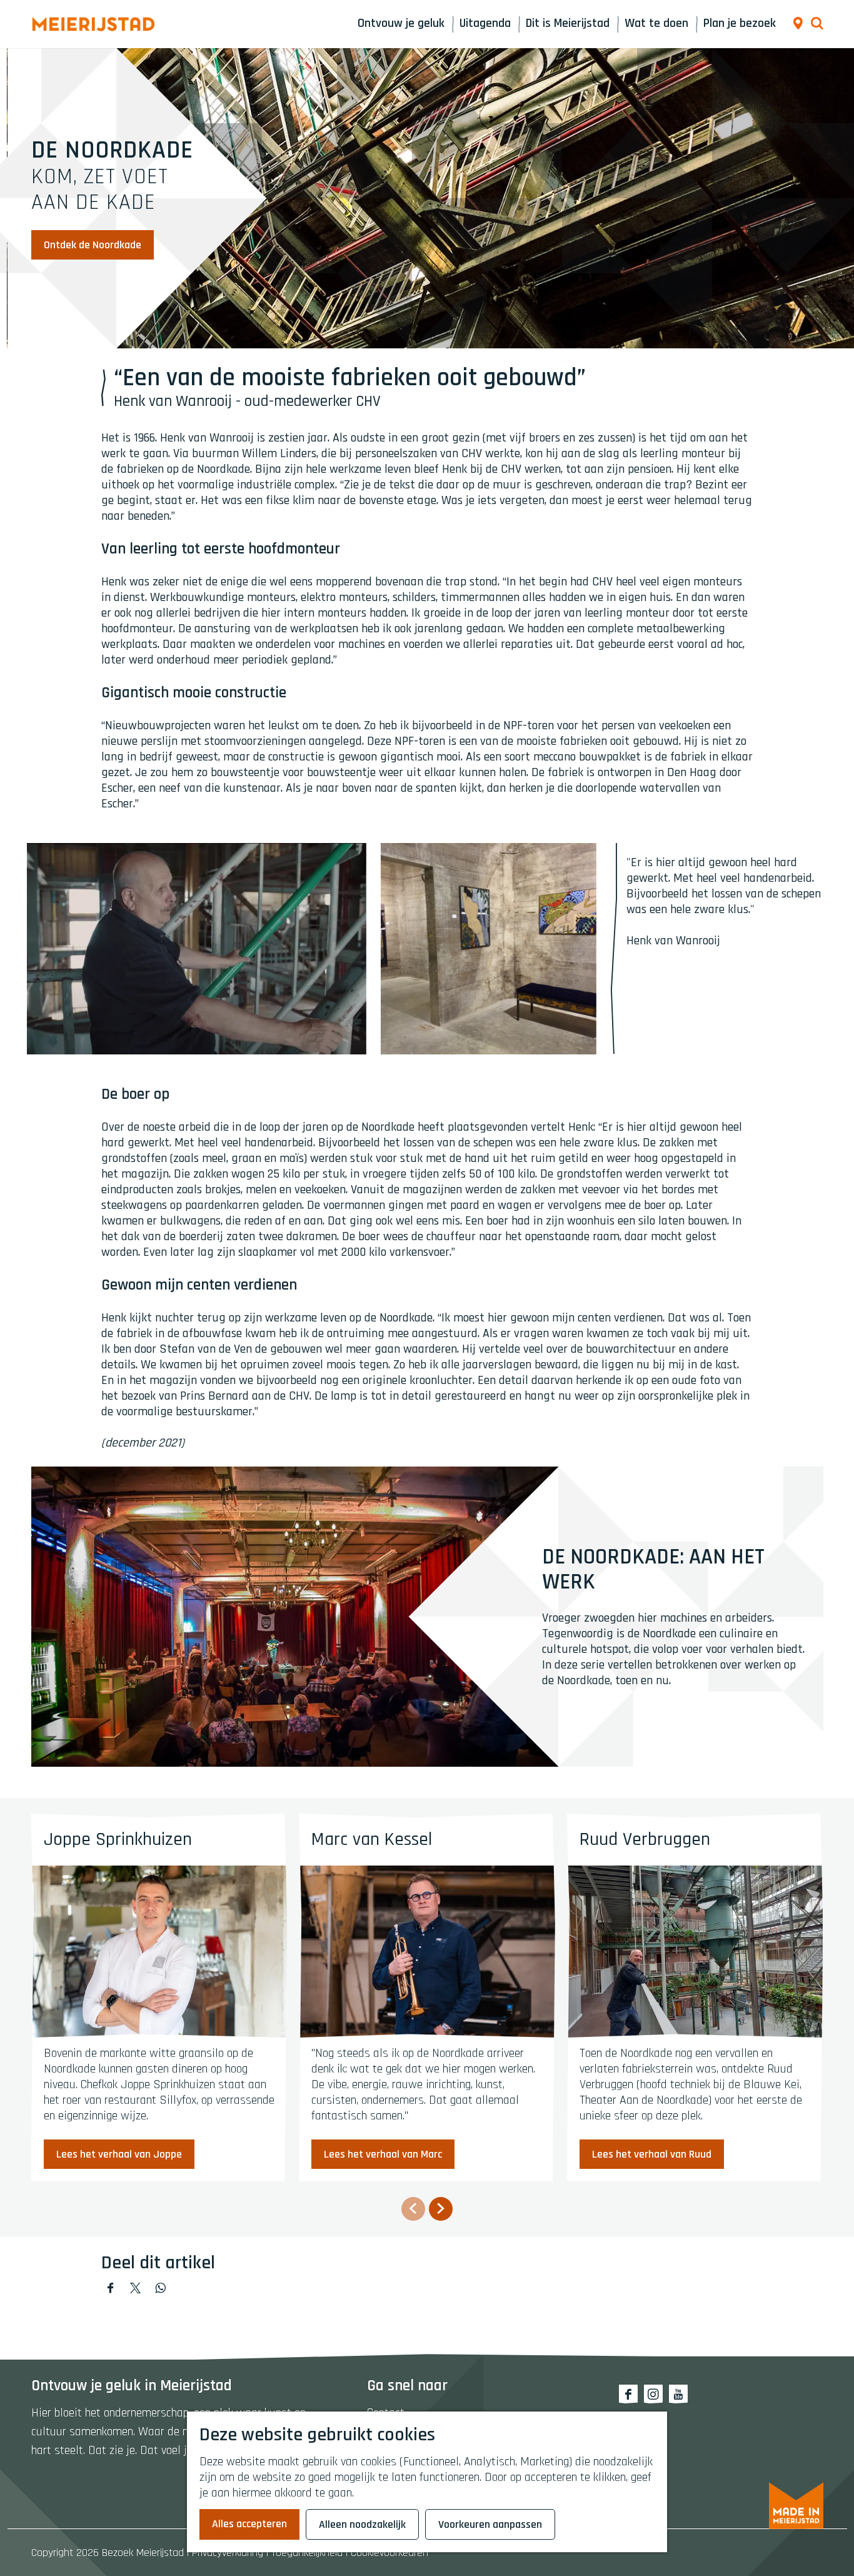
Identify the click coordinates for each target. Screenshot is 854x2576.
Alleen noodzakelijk (362, 2524)
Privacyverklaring (228, 2553)
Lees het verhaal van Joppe (119, 2154)
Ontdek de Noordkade (93, 245)
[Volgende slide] (441, 2209)
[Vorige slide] (413, 2209)
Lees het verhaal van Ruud (652, 2154)
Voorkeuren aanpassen (490, 2524)
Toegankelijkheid (307, 2553)
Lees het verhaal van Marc (383, 2154)
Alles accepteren (249, 2524)
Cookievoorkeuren (389, 2553)
